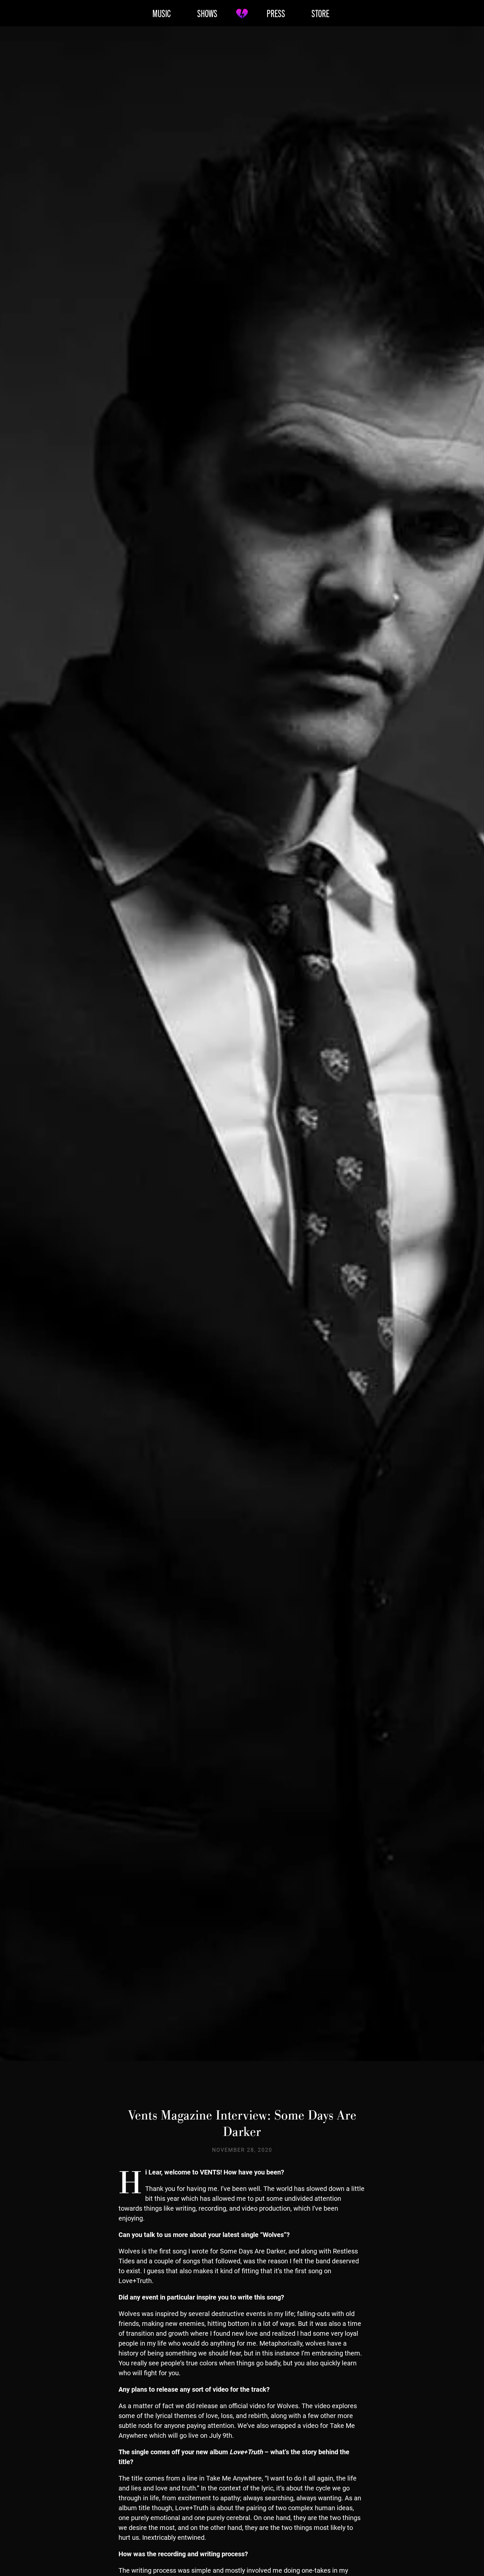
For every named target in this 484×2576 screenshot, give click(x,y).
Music (162, 13)
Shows (207, 13)
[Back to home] (242, 13)
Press (276, 13)
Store (320, 13)
